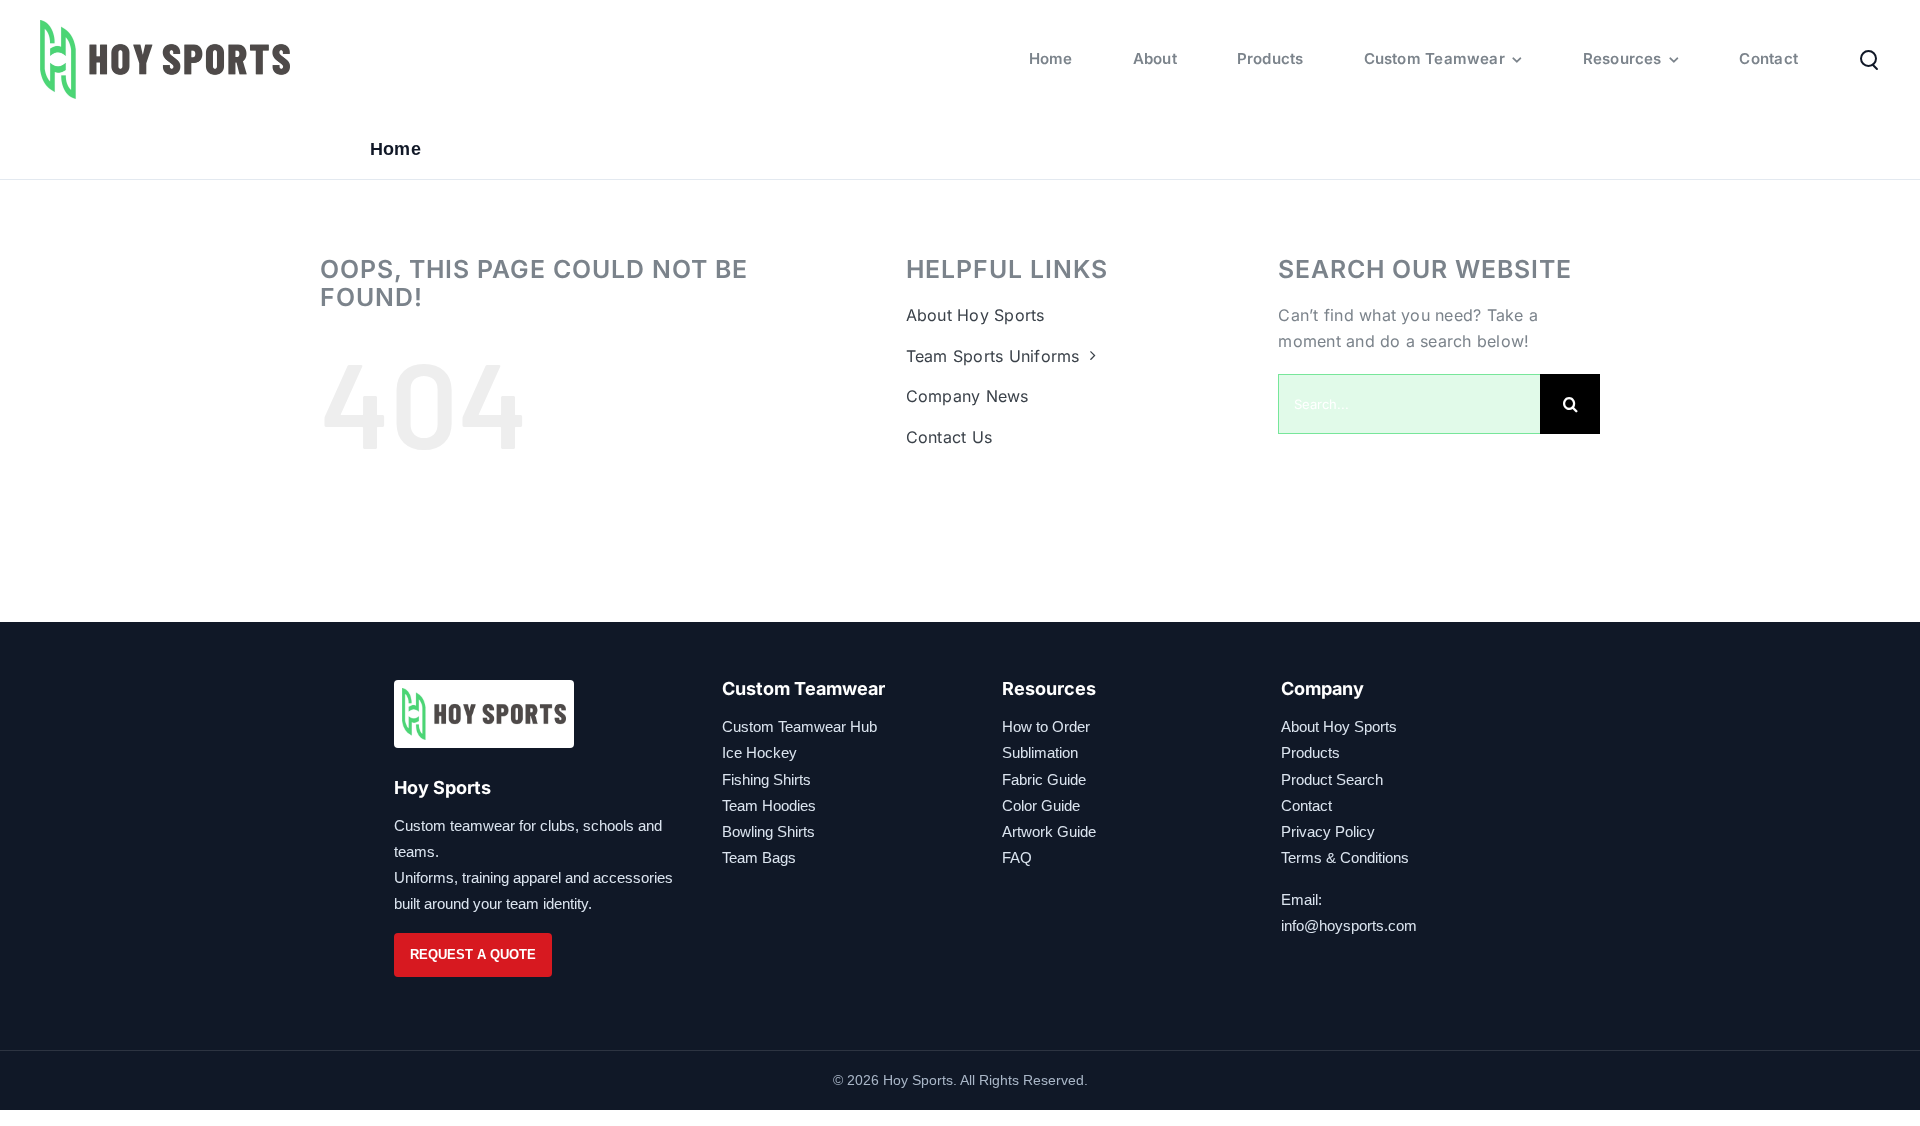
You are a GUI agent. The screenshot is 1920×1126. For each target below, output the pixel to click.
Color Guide (1041, 805)
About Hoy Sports (1339, 726)
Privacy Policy (1328, 831)
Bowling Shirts (768, 831)
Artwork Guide (1049, 831)
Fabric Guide (1044, 779)
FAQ (1017, 857)
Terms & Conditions (1345, 857)
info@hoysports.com (1349, 925)
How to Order (1046, 726)
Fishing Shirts (766, 779)
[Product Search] (1869, 59)
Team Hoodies (769, 805)
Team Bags (759, 857)
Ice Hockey (759, 752)
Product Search (1332, 779)
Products (1310, 752)
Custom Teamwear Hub (799, 726)
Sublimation (1040, 752)
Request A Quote (473, 954)
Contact (1306, 805)
